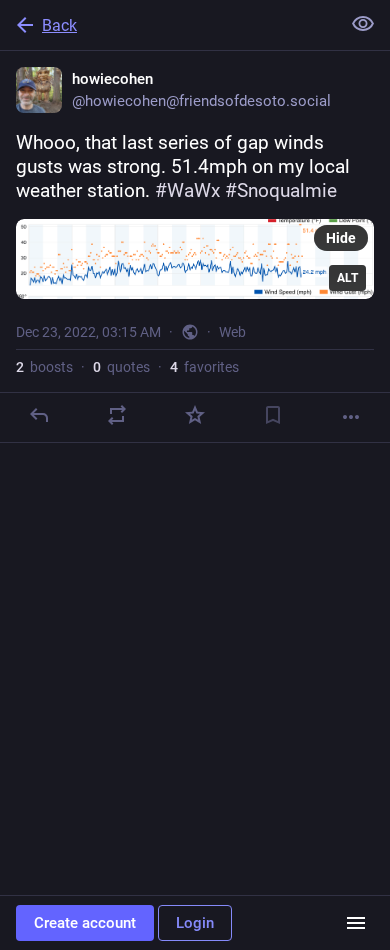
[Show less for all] (363, 24)
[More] (351, 417)
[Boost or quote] (117, 415)
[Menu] (356, 923)
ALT (347, 278)
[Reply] (39, 415)
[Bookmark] (273, 415)
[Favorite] (195, 415)
